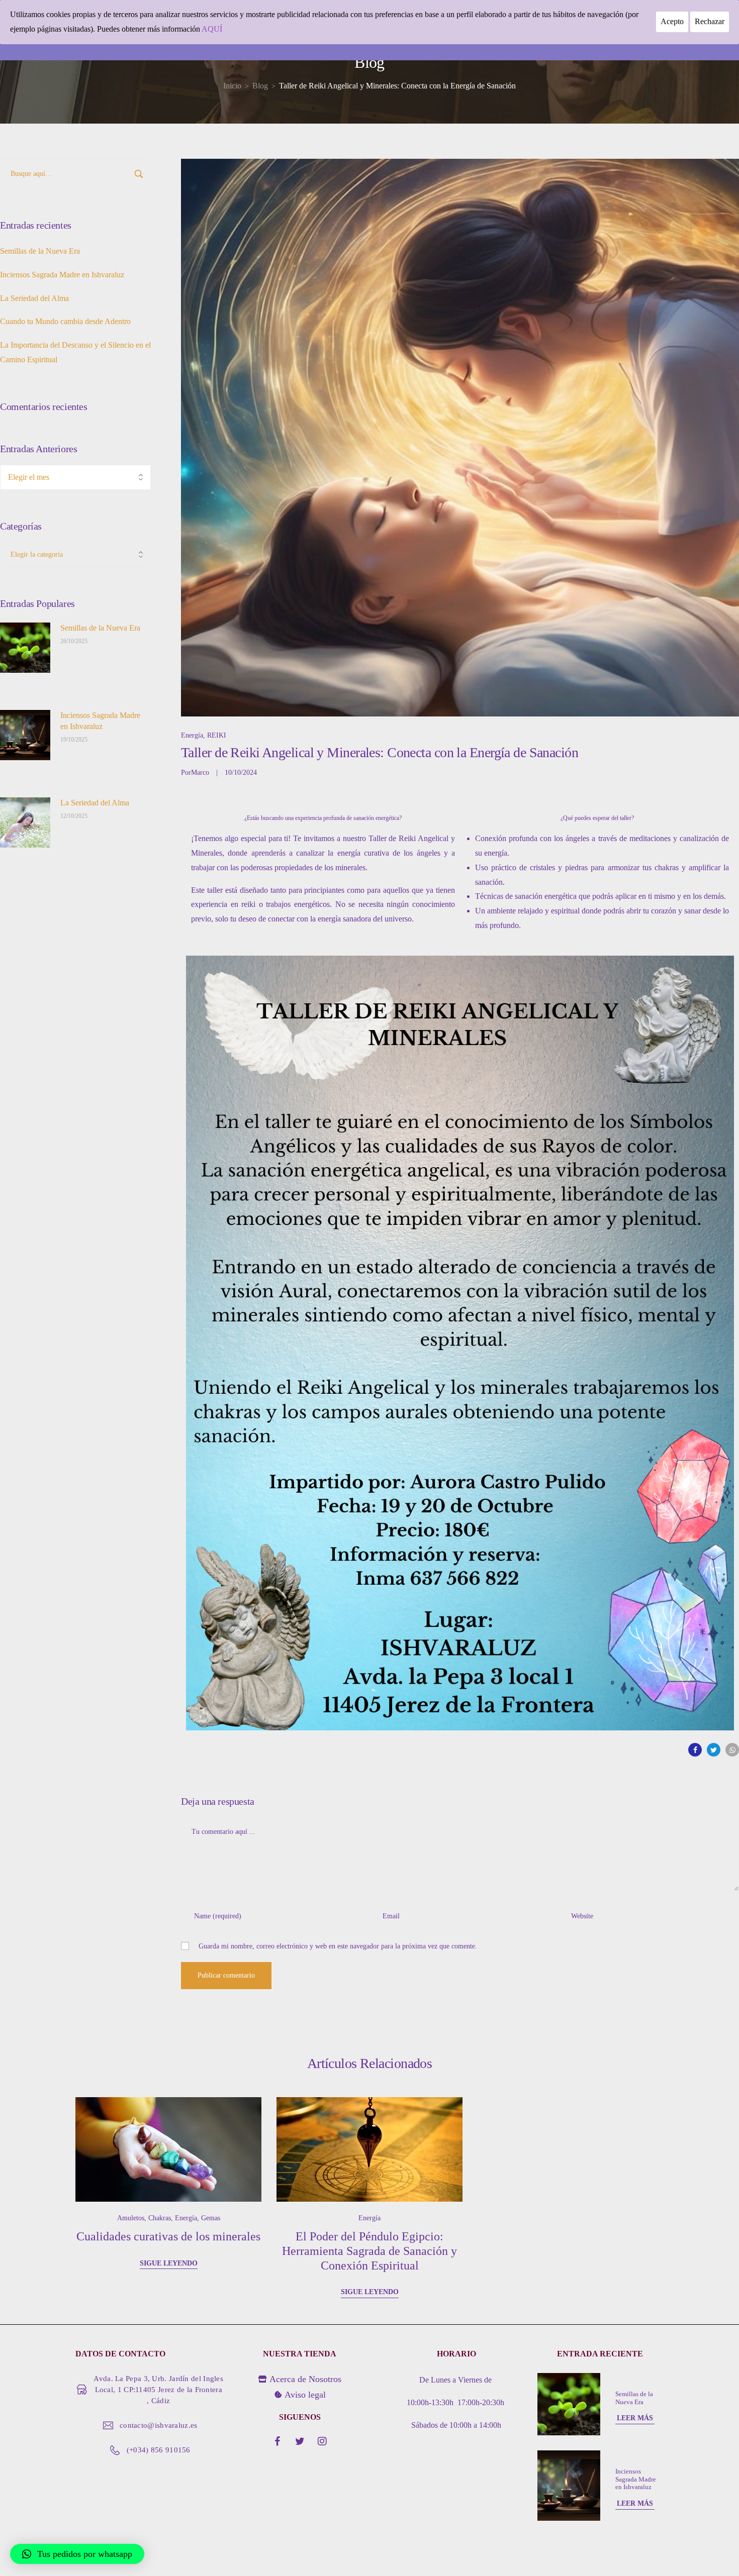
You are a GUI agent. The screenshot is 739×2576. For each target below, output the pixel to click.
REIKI (217, 735)
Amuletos (131, 2218)
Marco (200, 772)
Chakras (160, 2218)
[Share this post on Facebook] (695, 1750)
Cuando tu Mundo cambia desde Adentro (65, 321)
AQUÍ (212, 29)
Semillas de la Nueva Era (40, 251)
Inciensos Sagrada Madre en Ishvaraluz (62, 275)
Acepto (672, 21)
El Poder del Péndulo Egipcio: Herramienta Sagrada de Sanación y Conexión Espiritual (369, 2251)
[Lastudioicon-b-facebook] (277, 2441)
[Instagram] (322, 2441)
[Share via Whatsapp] (732, 1750)
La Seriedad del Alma (34, 298)
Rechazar (710, 21)
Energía (192, 735)
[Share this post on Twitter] (714, 1750)
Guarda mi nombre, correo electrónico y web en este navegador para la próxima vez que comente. (338, 1946)
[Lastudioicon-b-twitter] (300, 2441)
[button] (77, 2554)
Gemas (211, 2218)
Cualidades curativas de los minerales (168, 2236)
